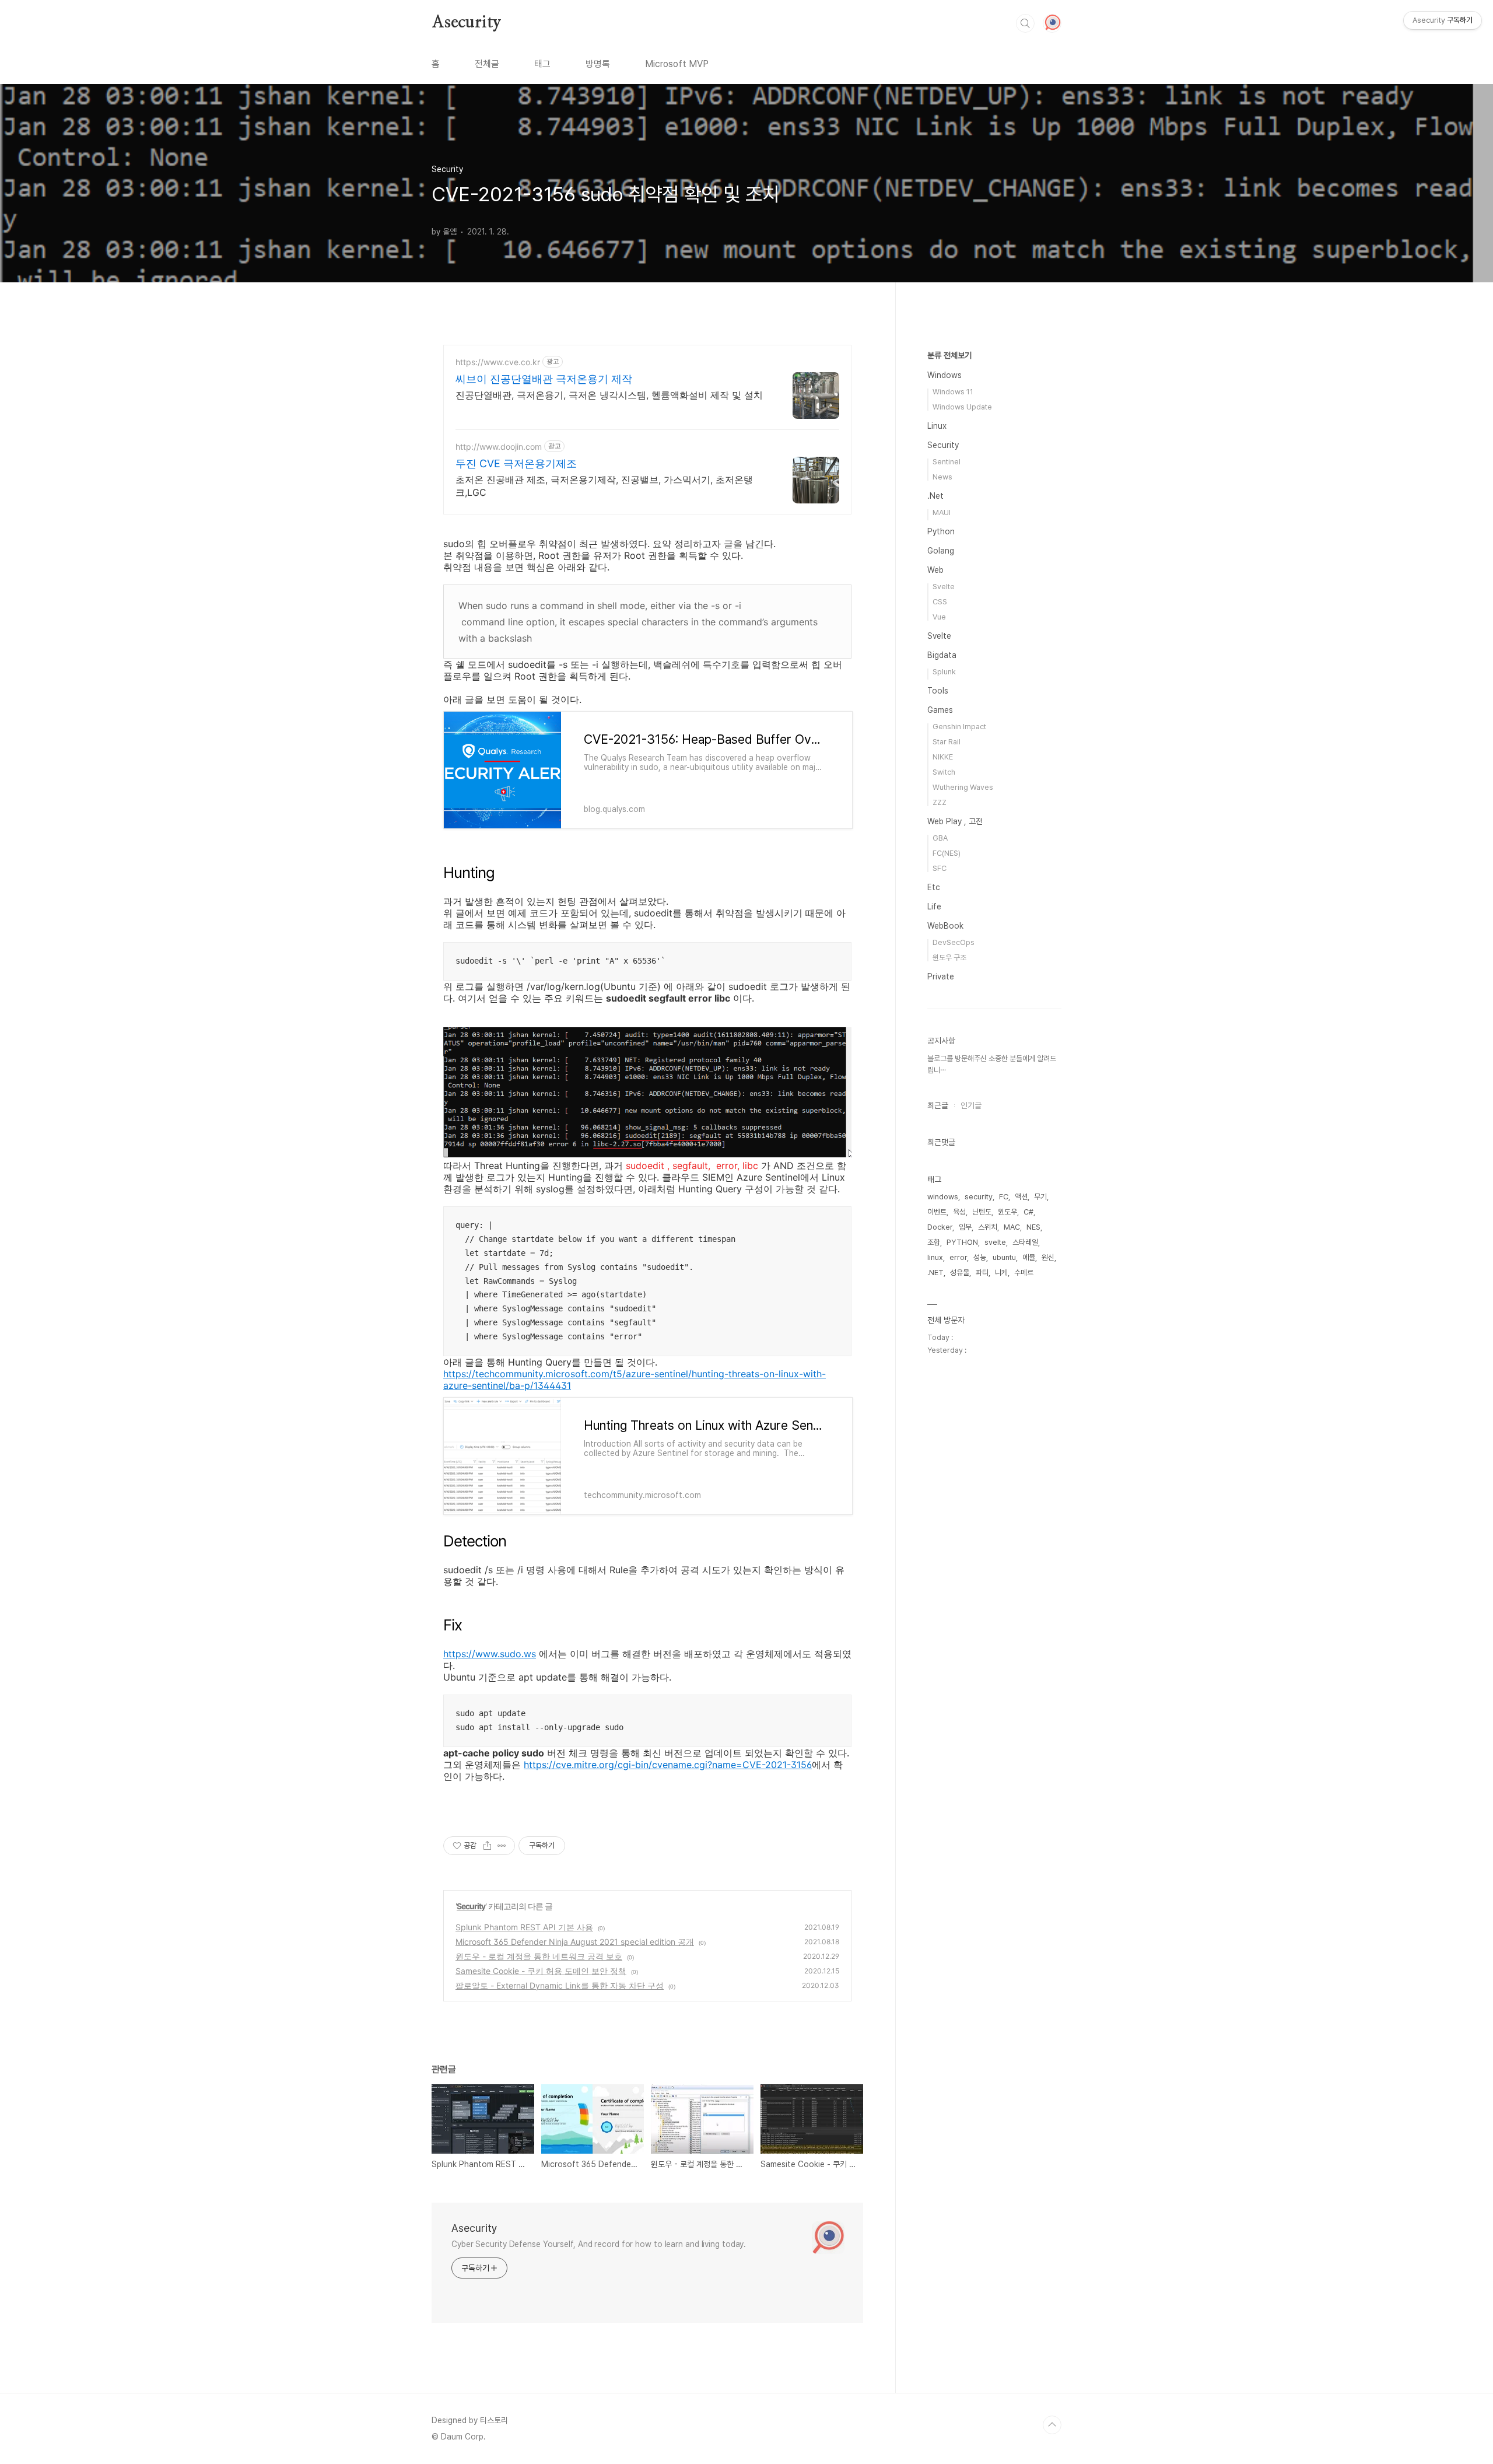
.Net (935, 496)
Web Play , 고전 (955, 821)
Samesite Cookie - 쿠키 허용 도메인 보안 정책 (541, 1971)
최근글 (938, 1105)
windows (943, 1197)
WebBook (945, 926)
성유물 (960, 1273)
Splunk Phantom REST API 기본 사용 (524, 1927)
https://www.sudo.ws (490, 1654)
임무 (965, 1227)
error (958, 1257)
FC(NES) (947, 853)
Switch (944, 772)
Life (934, 907)
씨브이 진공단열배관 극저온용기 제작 (544, 379)
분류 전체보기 (949, 355)
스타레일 (1025, 1242)
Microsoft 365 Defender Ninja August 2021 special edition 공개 (575, 1942)
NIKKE (943, 757)
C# (1028, 1212)
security (979, 1197)
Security (471, 1906)
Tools (938, 691)
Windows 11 (953, 392)
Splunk (944, 672)
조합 (934, 1242)
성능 (980, 1257)
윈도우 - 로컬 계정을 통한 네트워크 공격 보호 (539, 1956)
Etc (934, 887)
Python (941, 531)
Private (941, 977)
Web (935, 570)
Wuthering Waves (963, 787)
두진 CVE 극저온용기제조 (516, 463)
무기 (1040, 1197)
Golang (941, 551)
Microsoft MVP (677, 64)
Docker (940, 1227)
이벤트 (937, 1212)
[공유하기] (487, 1846)
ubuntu (1004, 1257)
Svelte (944, 587)
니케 (1001, 1273)
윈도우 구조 (949, 958)
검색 (1025, 23)
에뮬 (1029, 1257)
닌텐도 (982, 1212)
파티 (982, 1273)
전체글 (487, 64)
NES (1033, 1227)
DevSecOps (954, 942)
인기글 (971, 1105)
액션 (1021, 1197)
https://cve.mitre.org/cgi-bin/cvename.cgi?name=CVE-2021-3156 (668, 1765)
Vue (939, 617)
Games (940, 710)
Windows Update (962, 407)
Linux (937, 426)
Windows (944, 375)
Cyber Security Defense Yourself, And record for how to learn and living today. (599, 2244)
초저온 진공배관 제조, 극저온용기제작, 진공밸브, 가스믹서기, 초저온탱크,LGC (604, 486)
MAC (1012, 1227)
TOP (1052, 2425)
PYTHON (962, 1242)
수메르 (1024, 1273)
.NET (935, 1273)
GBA (940, 838)
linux (935, 1257)
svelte (995, 1242)
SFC (940, 868)
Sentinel (947, 462)
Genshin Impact (959, 727)
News (942, 477)
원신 (1048, 1257)
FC (1004, 1197)
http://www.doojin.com (499, 447)
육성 (959, 1212)
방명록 (598, 64)
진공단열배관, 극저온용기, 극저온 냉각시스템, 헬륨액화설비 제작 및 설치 (609, 395)
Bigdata (942, 655)
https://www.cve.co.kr (498, 362)
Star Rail (947, 742)
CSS (940, 602)
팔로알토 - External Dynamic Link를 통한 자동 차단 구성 (560, 1985)
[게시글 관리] (502, 1846)
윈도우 (1007, 1212)
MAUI (942, 512)
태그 (542, 64)
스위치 (988, 1227)
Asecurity (467, 23)
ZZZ (940, 802)
